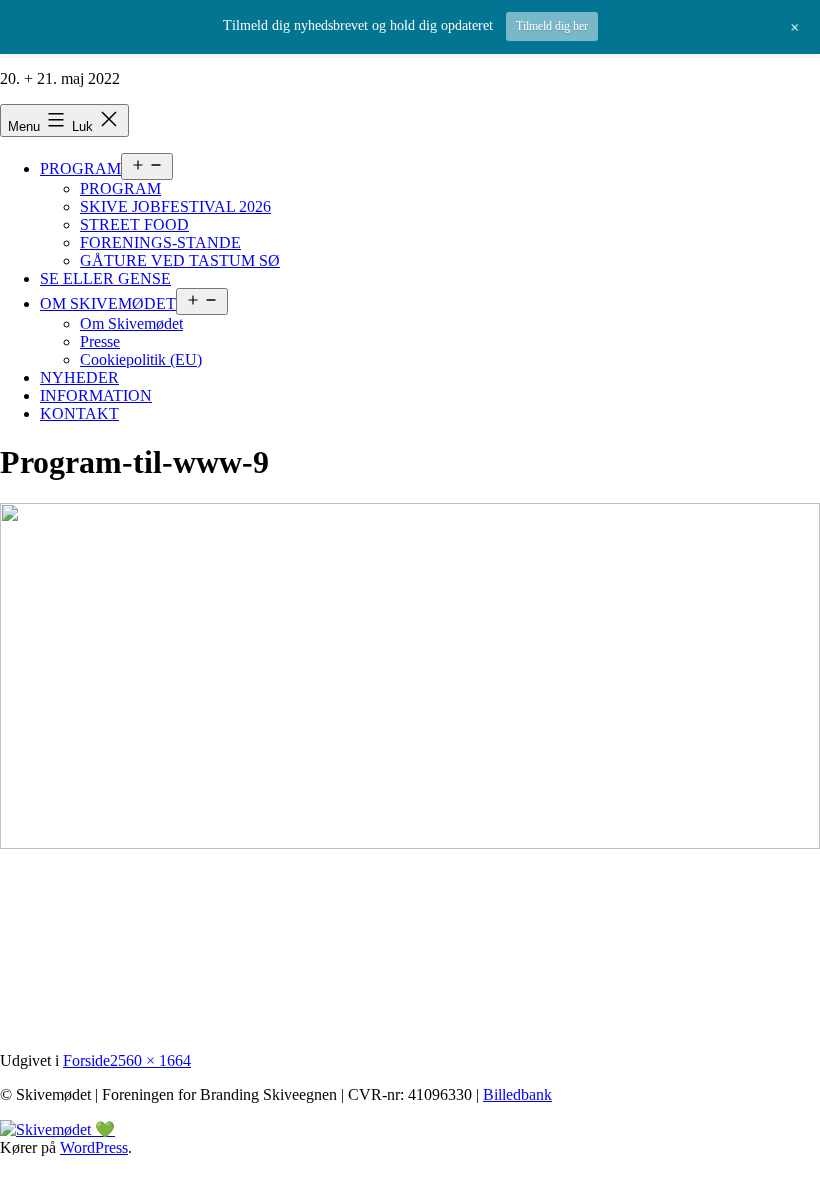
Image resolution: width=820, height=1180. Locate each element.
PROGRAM (80, 168)
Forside (86, 1060)
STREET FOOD (134, 224)
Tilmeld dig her (552, 26)
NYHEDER (79, 377)
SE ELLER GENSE (105, 278)
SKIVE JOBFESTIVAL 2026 (175, 206)
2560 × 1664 (150, 1060)
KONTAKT (79, 413)
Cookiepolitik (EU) (141, 359)
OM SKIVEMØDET (108, 303)
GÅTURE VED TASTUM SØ (180, 260)
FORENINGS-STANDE (160, 242)
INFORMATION (96, 395)
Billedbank (517, 1094)
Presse (100, 341)
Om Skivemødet (131, 323)
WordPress (94, 1147)
